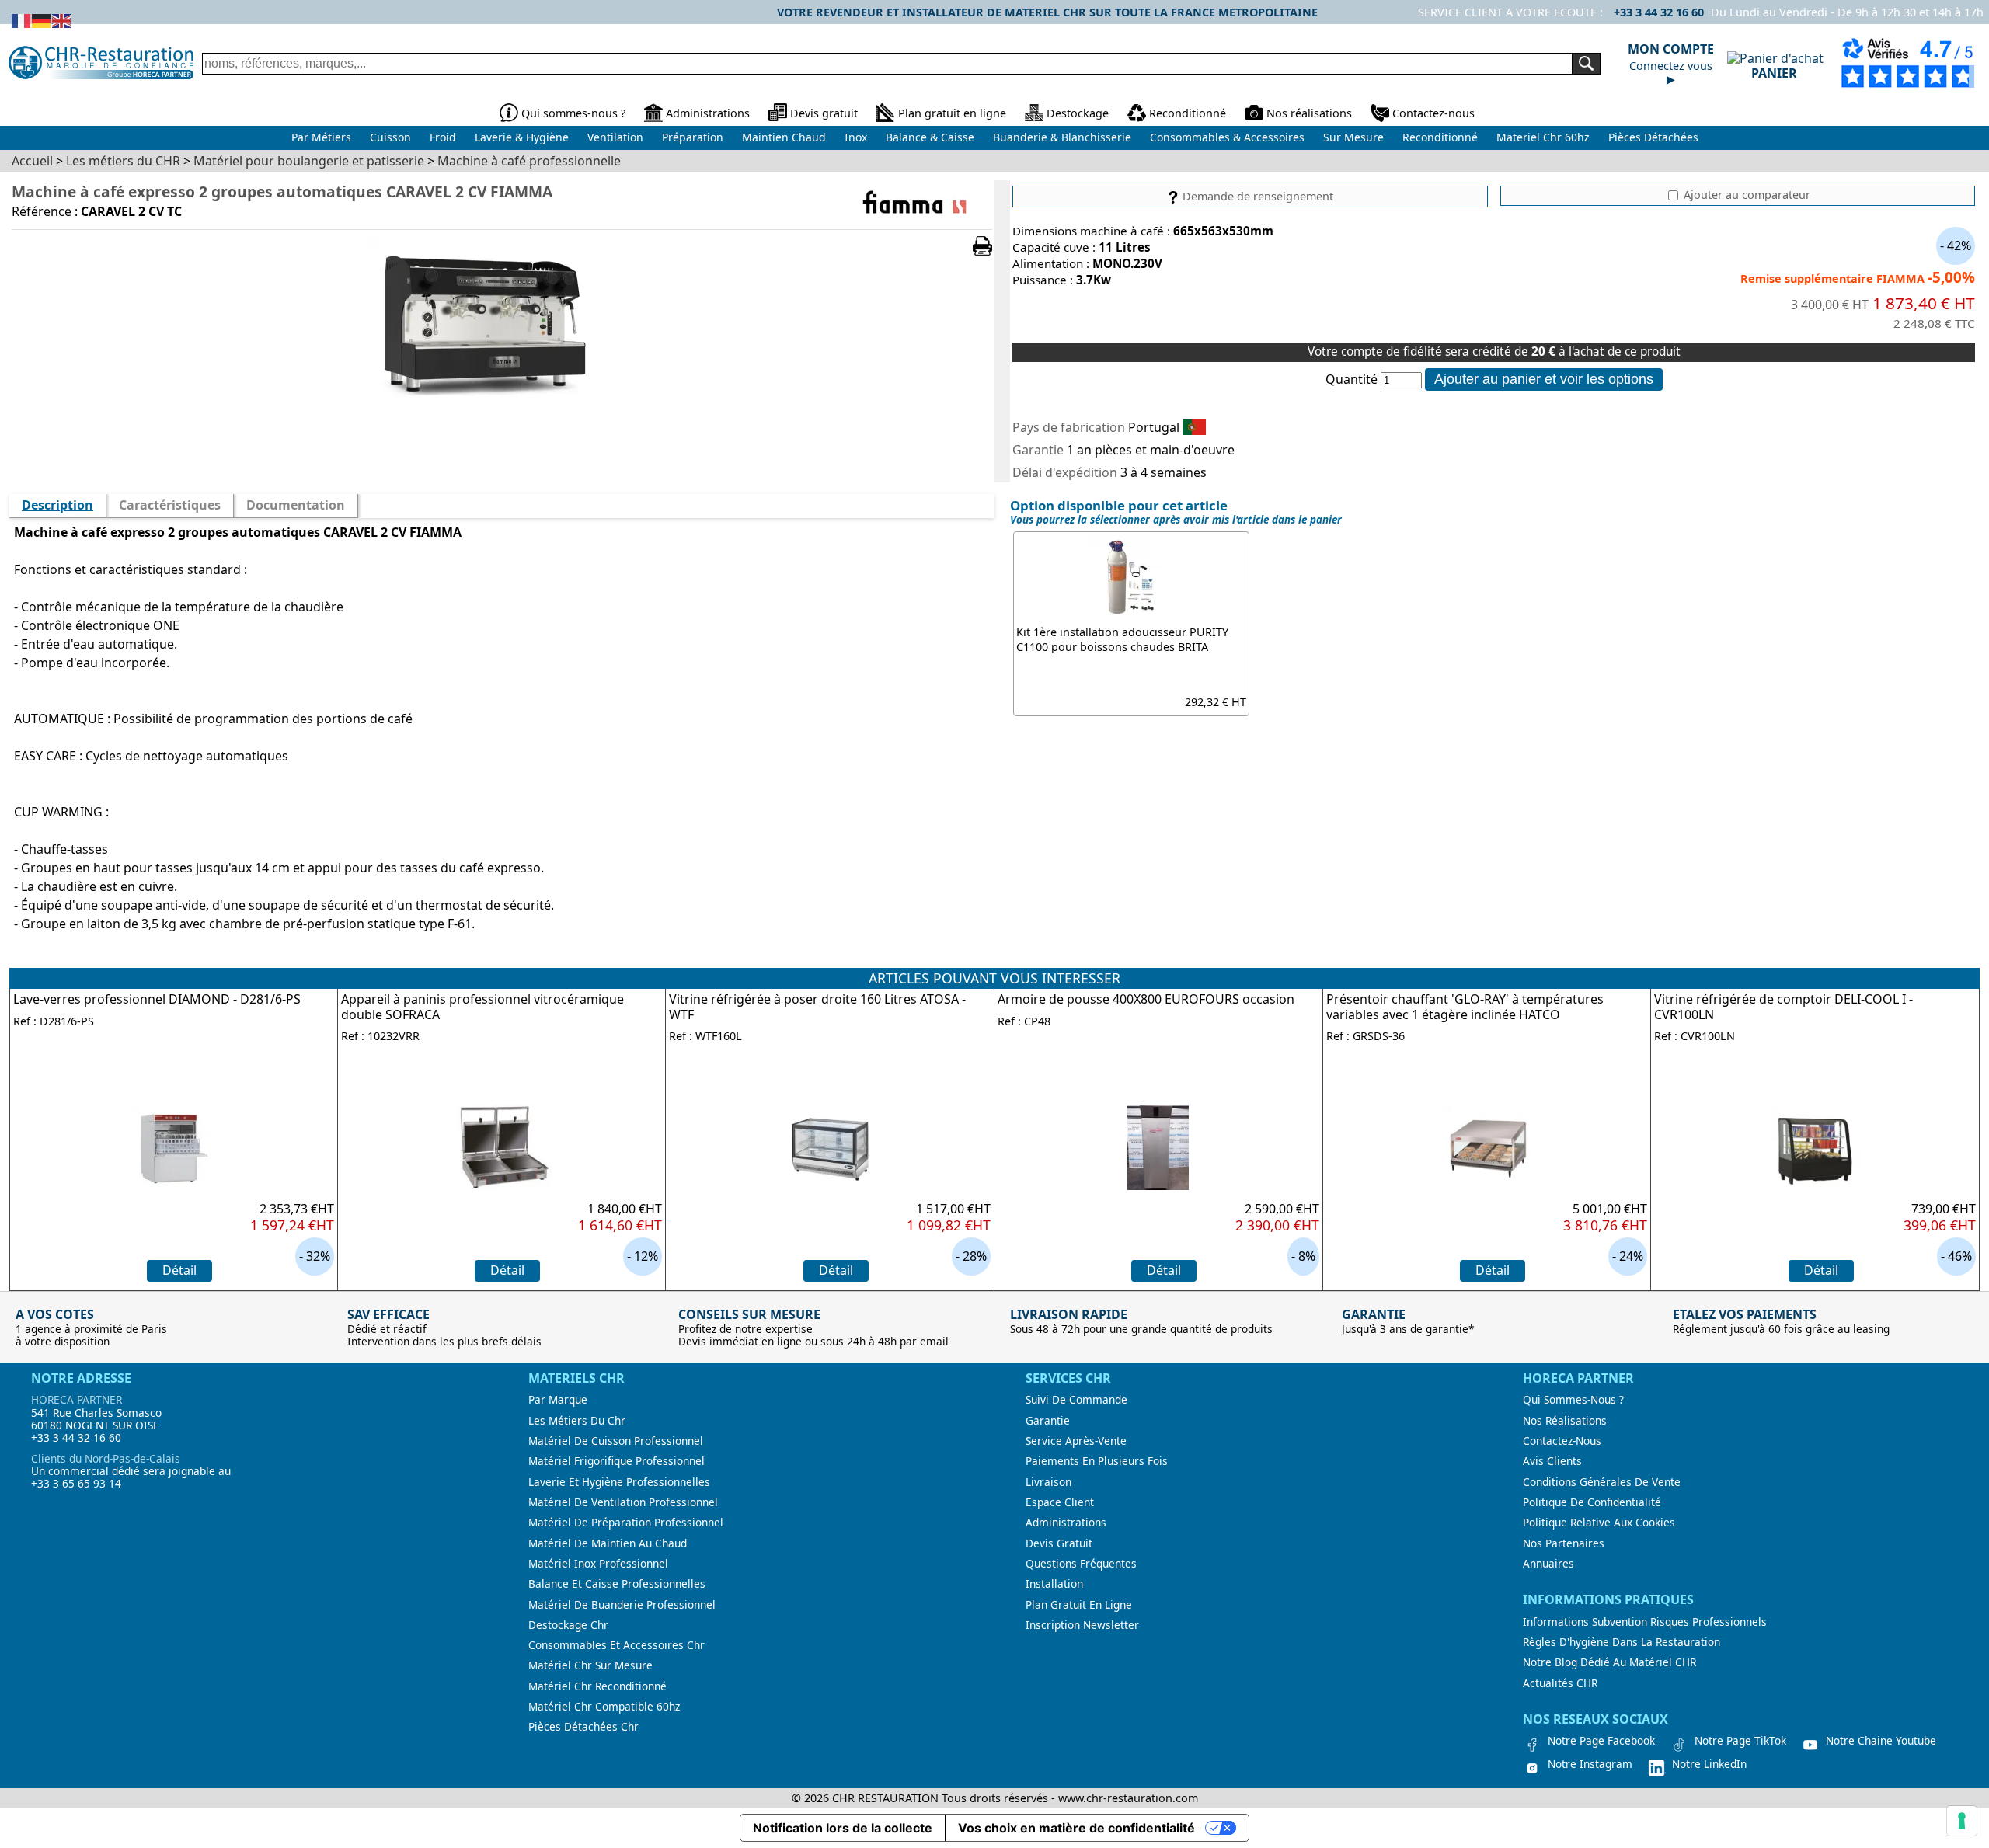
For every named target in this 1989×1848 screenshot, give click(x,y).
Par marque (558, 1400)
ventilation (615, 137)
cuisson (390, 137)
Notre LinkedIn (1709, 1764)
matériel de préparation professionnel (626, 1523)
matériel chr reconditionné (597, 1686)
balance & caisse (930, 137)
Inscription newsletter (1082, 1625)
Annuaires (1548, 1564)
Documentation (296, 505)
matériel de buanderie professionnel (622, 1605)
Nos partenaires (1564, 1543)
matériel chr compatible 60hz (604, 1707)
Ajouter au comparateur (1745, 195)
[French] (22, 19)
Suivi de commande (1076, 1400)
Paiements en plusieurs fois (1097, 1461)
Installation (1054, 1584)
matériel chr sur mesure (590, 1665)
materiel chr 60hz (1543, 137)
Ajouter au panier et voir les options (1544, 379)
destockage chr (568, 1625)
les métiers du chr (577, 1421)
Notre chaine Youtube (1881, 1741)
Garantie (1048, 1421)
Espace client (1060, 1502)
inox (856, 137)
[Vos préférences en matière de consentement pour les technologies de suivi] (1962, 1821)
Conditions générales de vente (1602, 1482)
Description (57, 505)
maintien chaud (784, 137)
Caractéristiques (170, 505)
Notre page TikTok (1740, 1741)
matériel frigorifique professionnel (617, 1461)
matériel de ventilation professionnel (623, 1502)
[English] (62, 19)
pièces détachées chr (583, 1727)
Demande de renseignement (1256, 196)
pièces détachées (1653, 137)
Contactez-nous (1433, 113)
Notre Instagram (1590, 1764)
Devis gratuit (824, 113)
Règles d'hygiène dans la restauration (1622, 1642)
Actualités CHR (1560, 1683)
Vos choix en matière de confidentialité (1076, 1828)
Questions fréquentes (1081, 1564)
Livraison (1048, 1482)
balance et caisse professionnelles (617, 1584)
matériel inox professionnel (598, 1564)
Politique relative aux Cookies (1599, 1523)
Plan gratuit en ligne (952, 113)
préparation (693, 137)
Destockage (1078, 113)
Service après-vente (1076, 1441)
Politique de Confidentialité (1592, 1502)
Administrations (708, 113)
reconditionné (1440, 137)
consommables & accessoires (1227, 137)
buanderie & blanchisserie (1062, 137)
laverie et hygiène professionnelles (619, 1482)
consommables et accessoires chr (617, 1645)
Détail (179, 1270)
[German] (42, 19)
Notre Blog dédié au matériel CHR (1609, 1662)
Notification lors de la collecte (843, 1828)
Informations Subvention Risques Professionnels (1645, 1622)
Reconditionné (1188, 113)
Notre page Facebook (1601, 1741)
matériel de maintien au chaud (608, 1543)
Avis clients (1552, 1461)
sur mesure (1353, 137)
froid (443, 137)
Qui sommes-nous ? (573, 113)
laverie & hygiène (522, 137)
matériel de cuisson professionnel (616, 1441)
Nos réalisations (1309, 113)
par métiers (321, 137)
